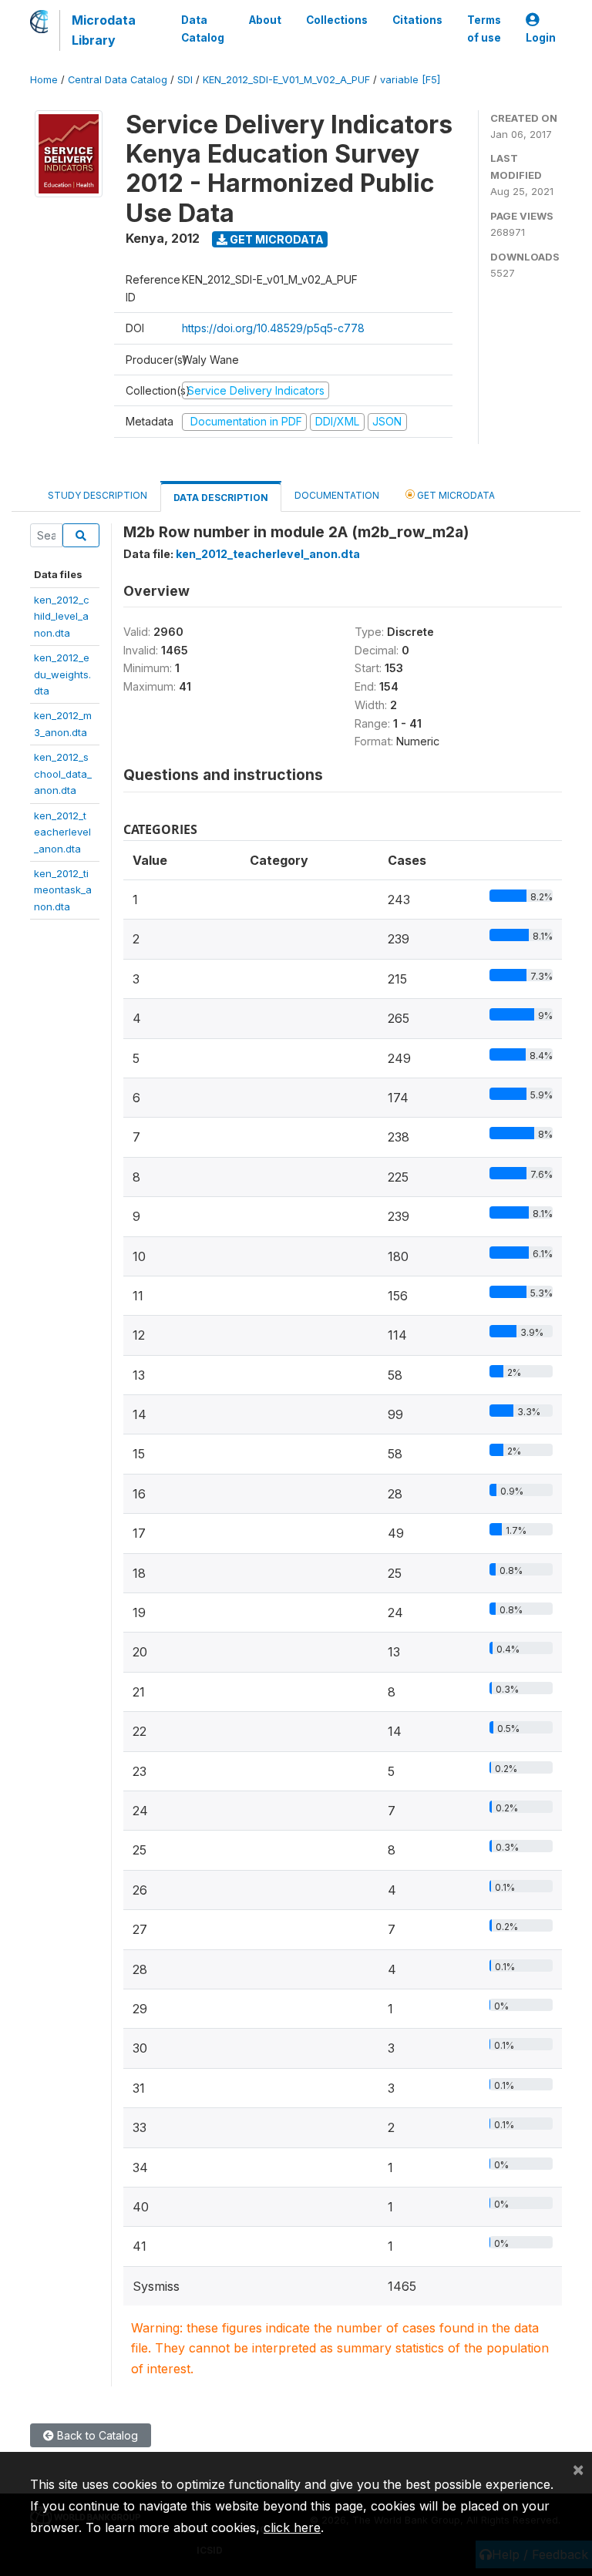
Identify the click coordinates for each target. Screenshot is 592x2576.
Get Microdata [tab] (455, 495)
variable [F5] (410, 80)
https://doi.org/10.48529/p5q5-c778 (273, 328)
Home (44, 80)
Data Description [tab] (221, 498)
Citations (417, 20)
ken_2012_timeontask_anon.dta (63, 890)
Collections (337, 20)
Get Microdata (276, 239)
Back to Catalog (96, 2435)
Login (541, 38)
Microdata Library (104, 30)
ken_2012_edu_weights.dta (62, 674)
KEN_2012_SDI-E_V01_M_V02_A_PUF (286, 80)
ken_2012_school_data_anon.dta (63, 773)
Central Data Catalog (118, 80)
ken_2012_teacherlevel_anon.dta (62, 832)
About (265, 20)
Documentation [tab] (337, 495)
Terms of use (484, 29)
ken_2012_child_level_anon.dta (62, 616)
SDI (185, 80)
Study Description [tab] (98, 495)
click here (292, 2527)
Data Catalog (203, 29)
